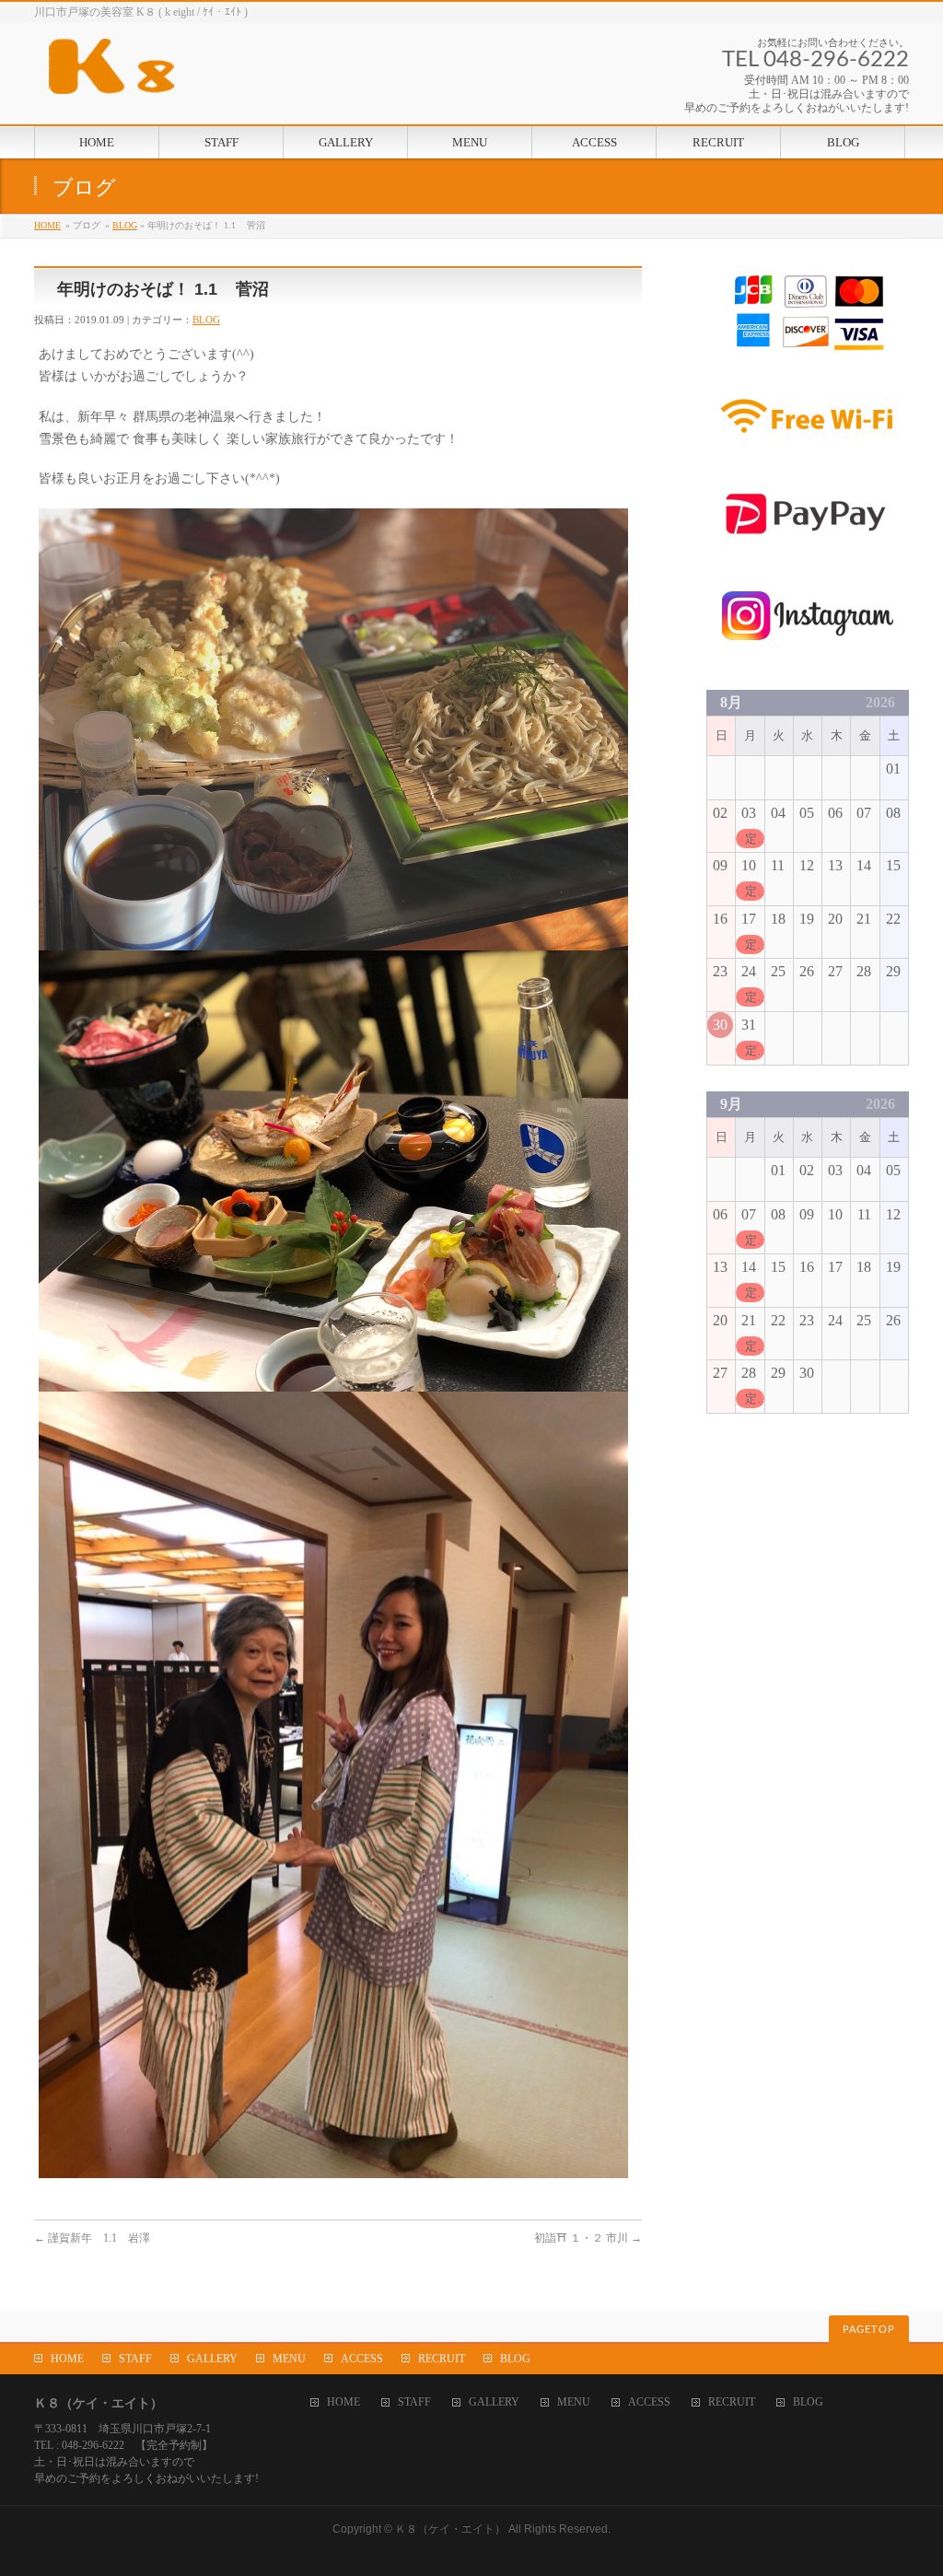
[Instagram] (808, 653)
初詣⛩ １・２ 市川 (588, 2238)
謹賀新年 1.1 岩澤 (92, 2238)
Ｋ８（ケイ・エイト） (450, 2529)
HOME (47, 225)
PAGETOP (869, 2330)
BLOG (125, 225)
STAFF (135, 2359)
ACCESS (362, 2359)
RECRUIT (442, 2359)
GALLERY (212, 2359)
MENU (289, 2359)
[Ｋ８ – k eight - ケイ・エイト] (195, 73)
